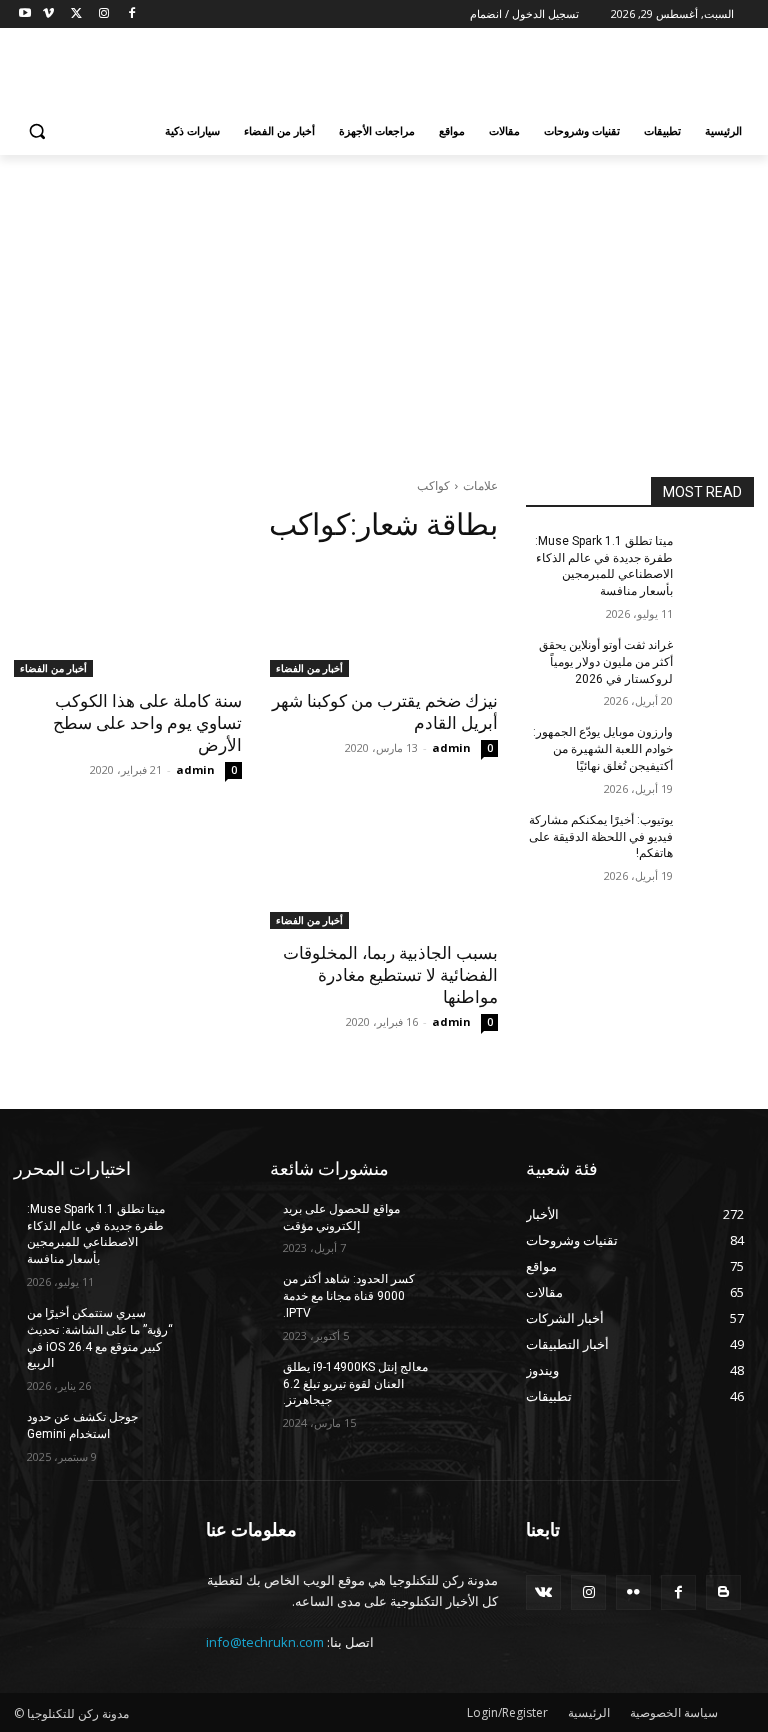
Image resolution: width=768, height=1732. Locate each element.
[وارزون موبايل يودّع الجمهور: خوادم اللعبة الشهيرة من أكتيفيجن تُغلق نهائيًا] (720, 748)
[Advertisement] (248, 71)
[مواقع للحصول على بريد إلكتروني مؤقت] (464, 1225)
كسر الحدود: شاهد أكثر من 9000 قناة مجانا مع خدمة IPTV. (349, 1296)
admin (451, 747)
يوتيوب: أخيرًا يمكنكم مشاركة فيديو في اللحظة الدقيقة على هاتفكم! (601, 837)
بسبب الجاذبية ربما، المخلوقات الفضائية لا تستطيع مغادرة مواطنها (390, 975)
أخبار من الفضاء (309, 668)
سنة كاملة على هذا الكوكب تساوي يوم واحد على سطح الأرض (147, 723)
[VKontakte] (543, 1592)
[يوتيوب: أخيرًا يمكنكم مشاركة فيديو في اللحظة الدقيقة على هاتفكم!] (720, 836)
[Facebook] (131, 14)
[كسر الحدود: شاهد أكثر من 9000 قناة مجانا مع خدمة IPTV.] (464, 1295)
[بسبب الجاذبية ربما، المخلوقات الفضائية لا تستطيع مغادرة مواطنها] (384, 872)
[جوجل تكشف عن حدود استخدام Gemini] (208, 1433)
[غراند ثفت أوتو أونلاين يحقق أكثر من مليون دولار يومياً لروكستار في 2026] (720, 661)
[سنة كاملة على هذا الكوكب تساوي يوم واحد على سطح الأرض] (128, 620)
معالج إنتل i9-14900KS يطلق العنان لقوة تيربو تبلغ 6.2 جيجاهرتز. (355, 1384)
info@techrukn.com (265, 1642)
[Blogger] (723, 1592)
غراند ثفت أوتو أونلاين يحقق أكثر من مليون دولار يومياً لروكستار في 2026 (606, 662)
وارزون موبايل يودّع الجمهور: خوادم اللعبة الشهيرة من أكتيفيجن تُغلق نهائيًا (603, 749)
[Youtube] (25, 14)
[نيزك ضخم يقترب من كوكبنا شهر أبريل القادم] (384, 620)
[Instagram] (103, 14)
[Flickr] (633, 1592)
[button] (37, 131)
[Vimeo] (48, 14)
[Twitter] (76, 14)
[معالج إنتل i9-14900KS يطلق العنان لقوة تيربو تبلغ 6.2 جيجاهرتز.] (464, 1383)
